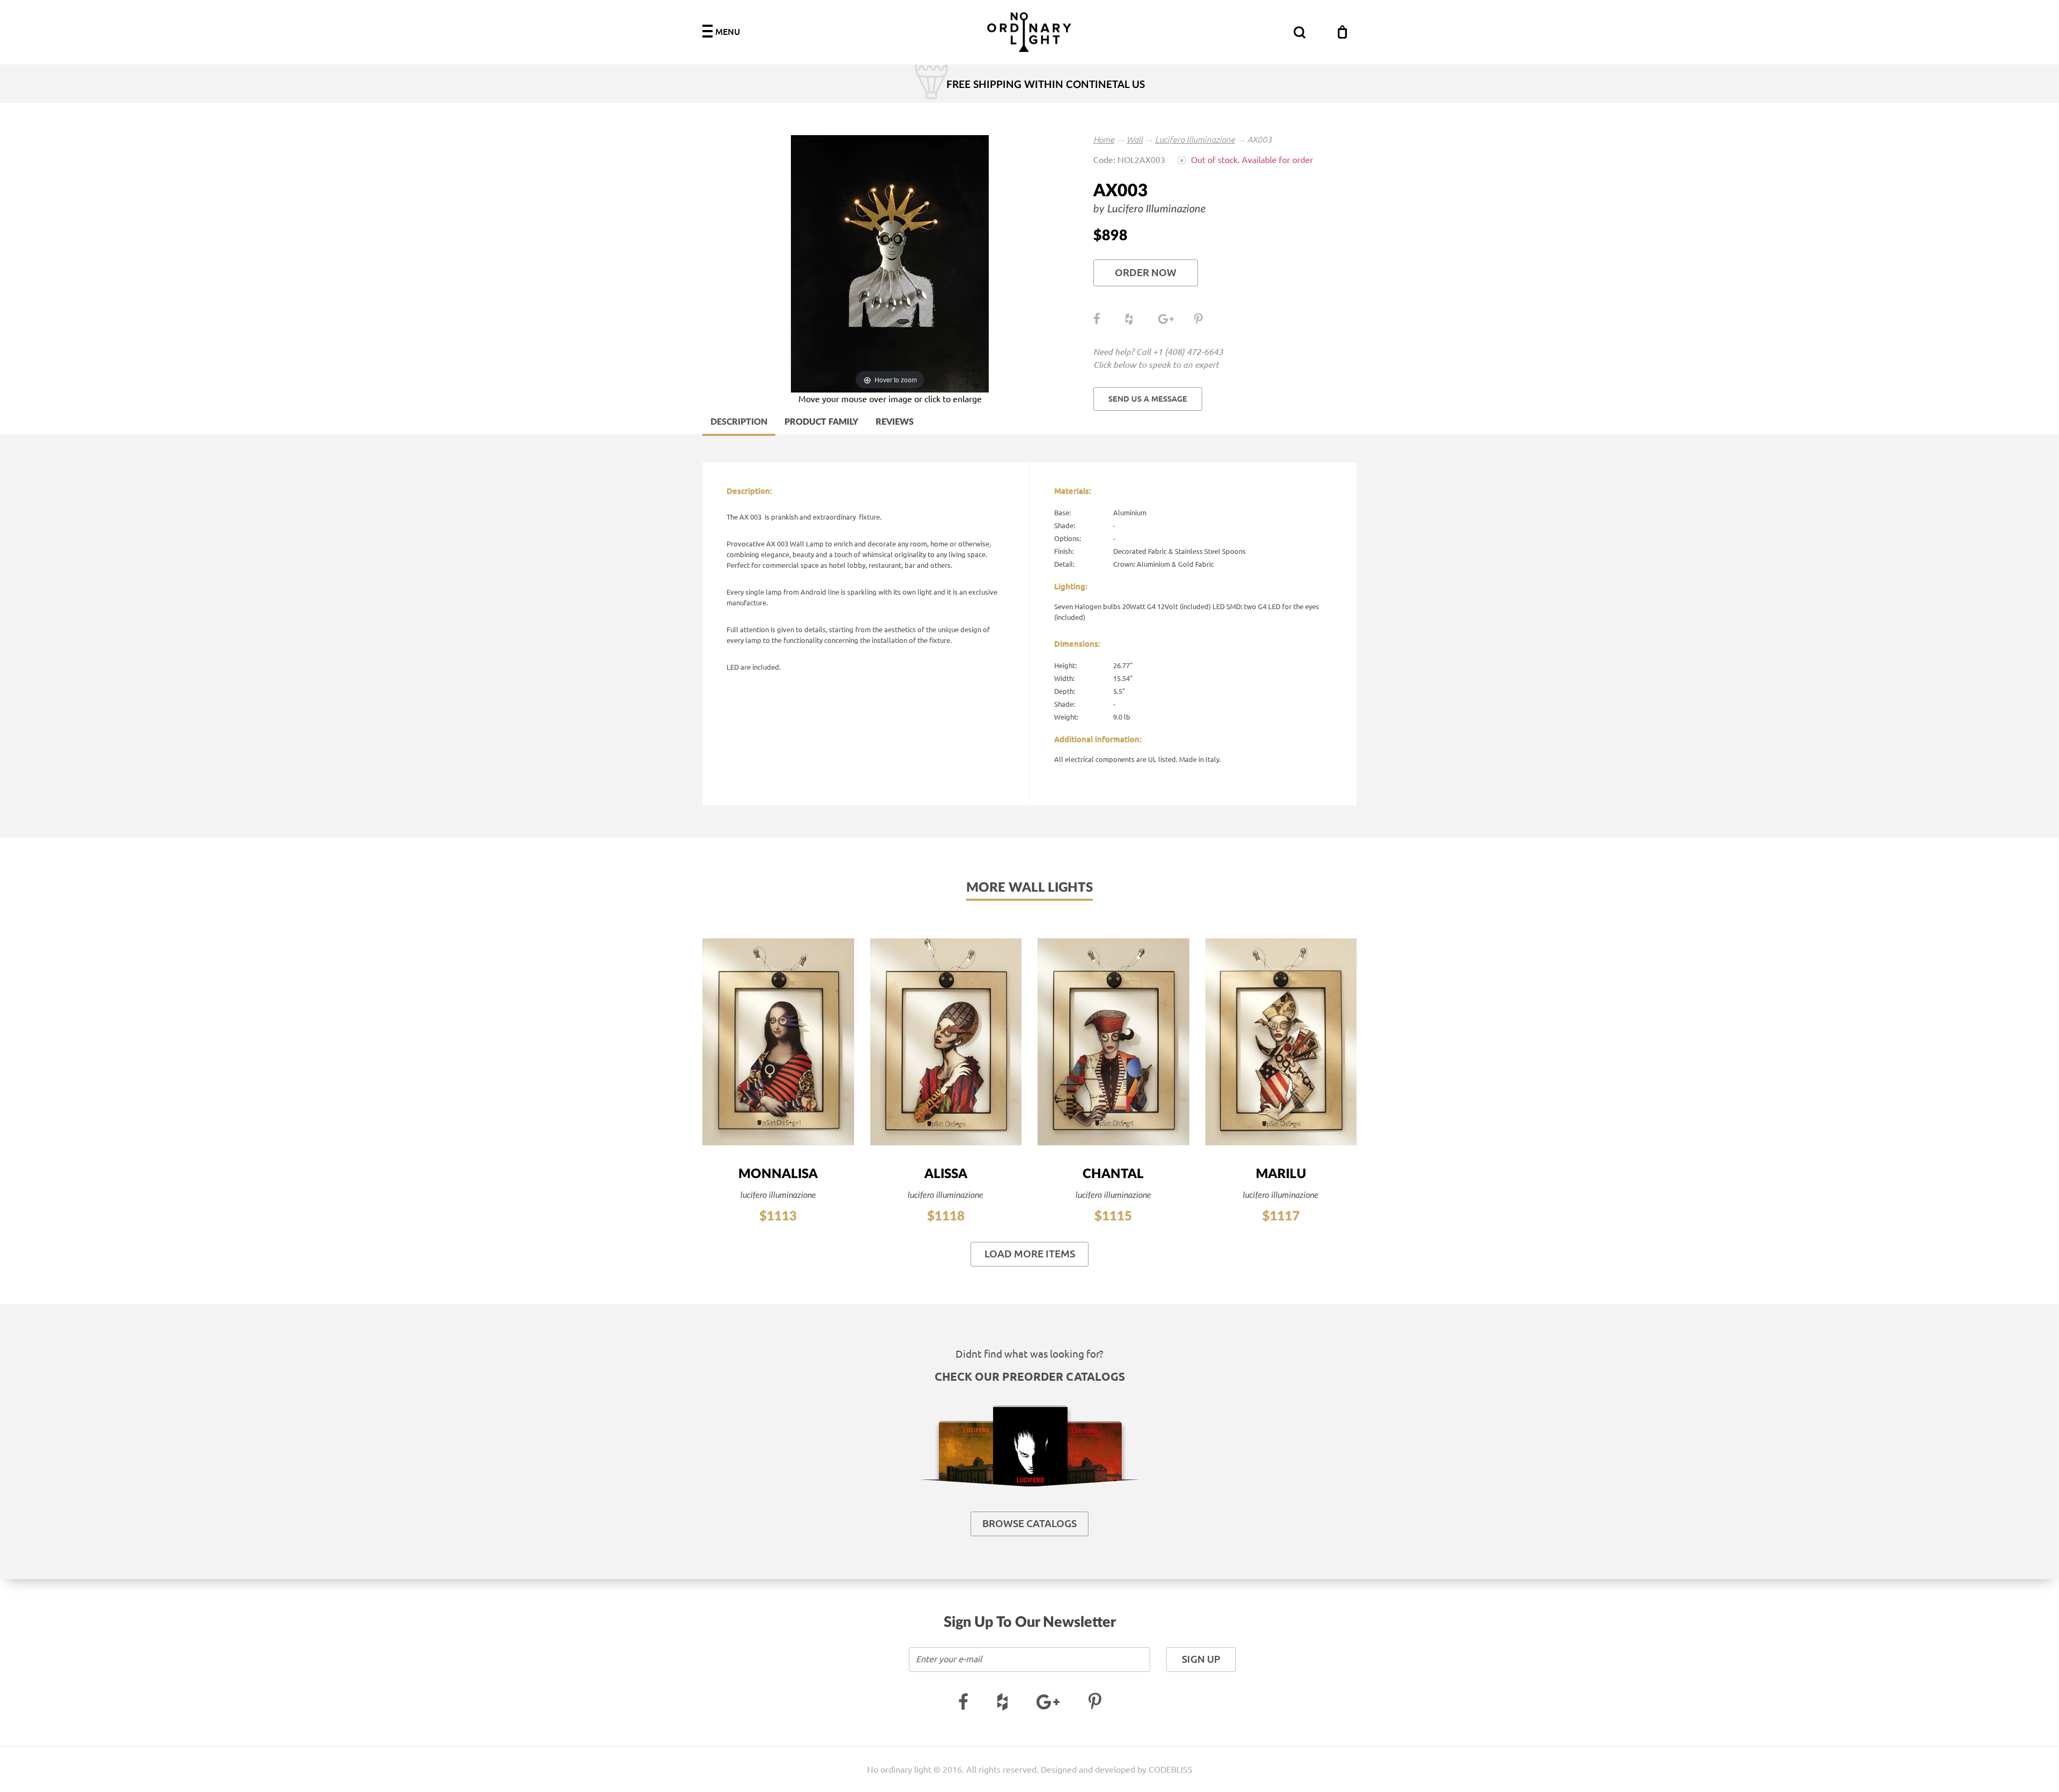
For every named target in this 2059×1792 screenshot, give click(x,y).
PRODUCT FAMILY (821, 422)
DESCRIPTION (739, 422)
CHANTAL (1113, 1174)
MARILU (1281, 1174)
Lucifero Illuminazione (1195, 139)
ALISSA (946, 1174)
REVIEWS (895, 422)
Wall (1135, 139)
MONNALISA (778, 1174)
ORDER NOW (1146, 273)
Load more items (1030, 1254)
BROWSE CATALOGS (1029, 1524)
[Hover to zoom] (890, 263)
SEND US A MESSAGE (1148, 399)
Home (1104, 139)
